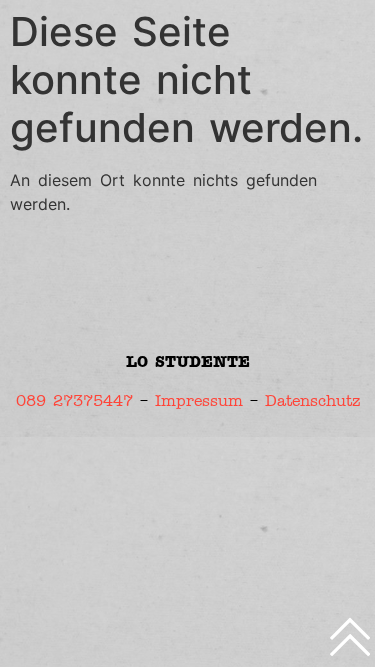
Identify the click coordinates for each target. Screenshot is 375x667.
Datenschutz (312, 400)
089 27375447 (74, 400)
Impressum (199, 400)
